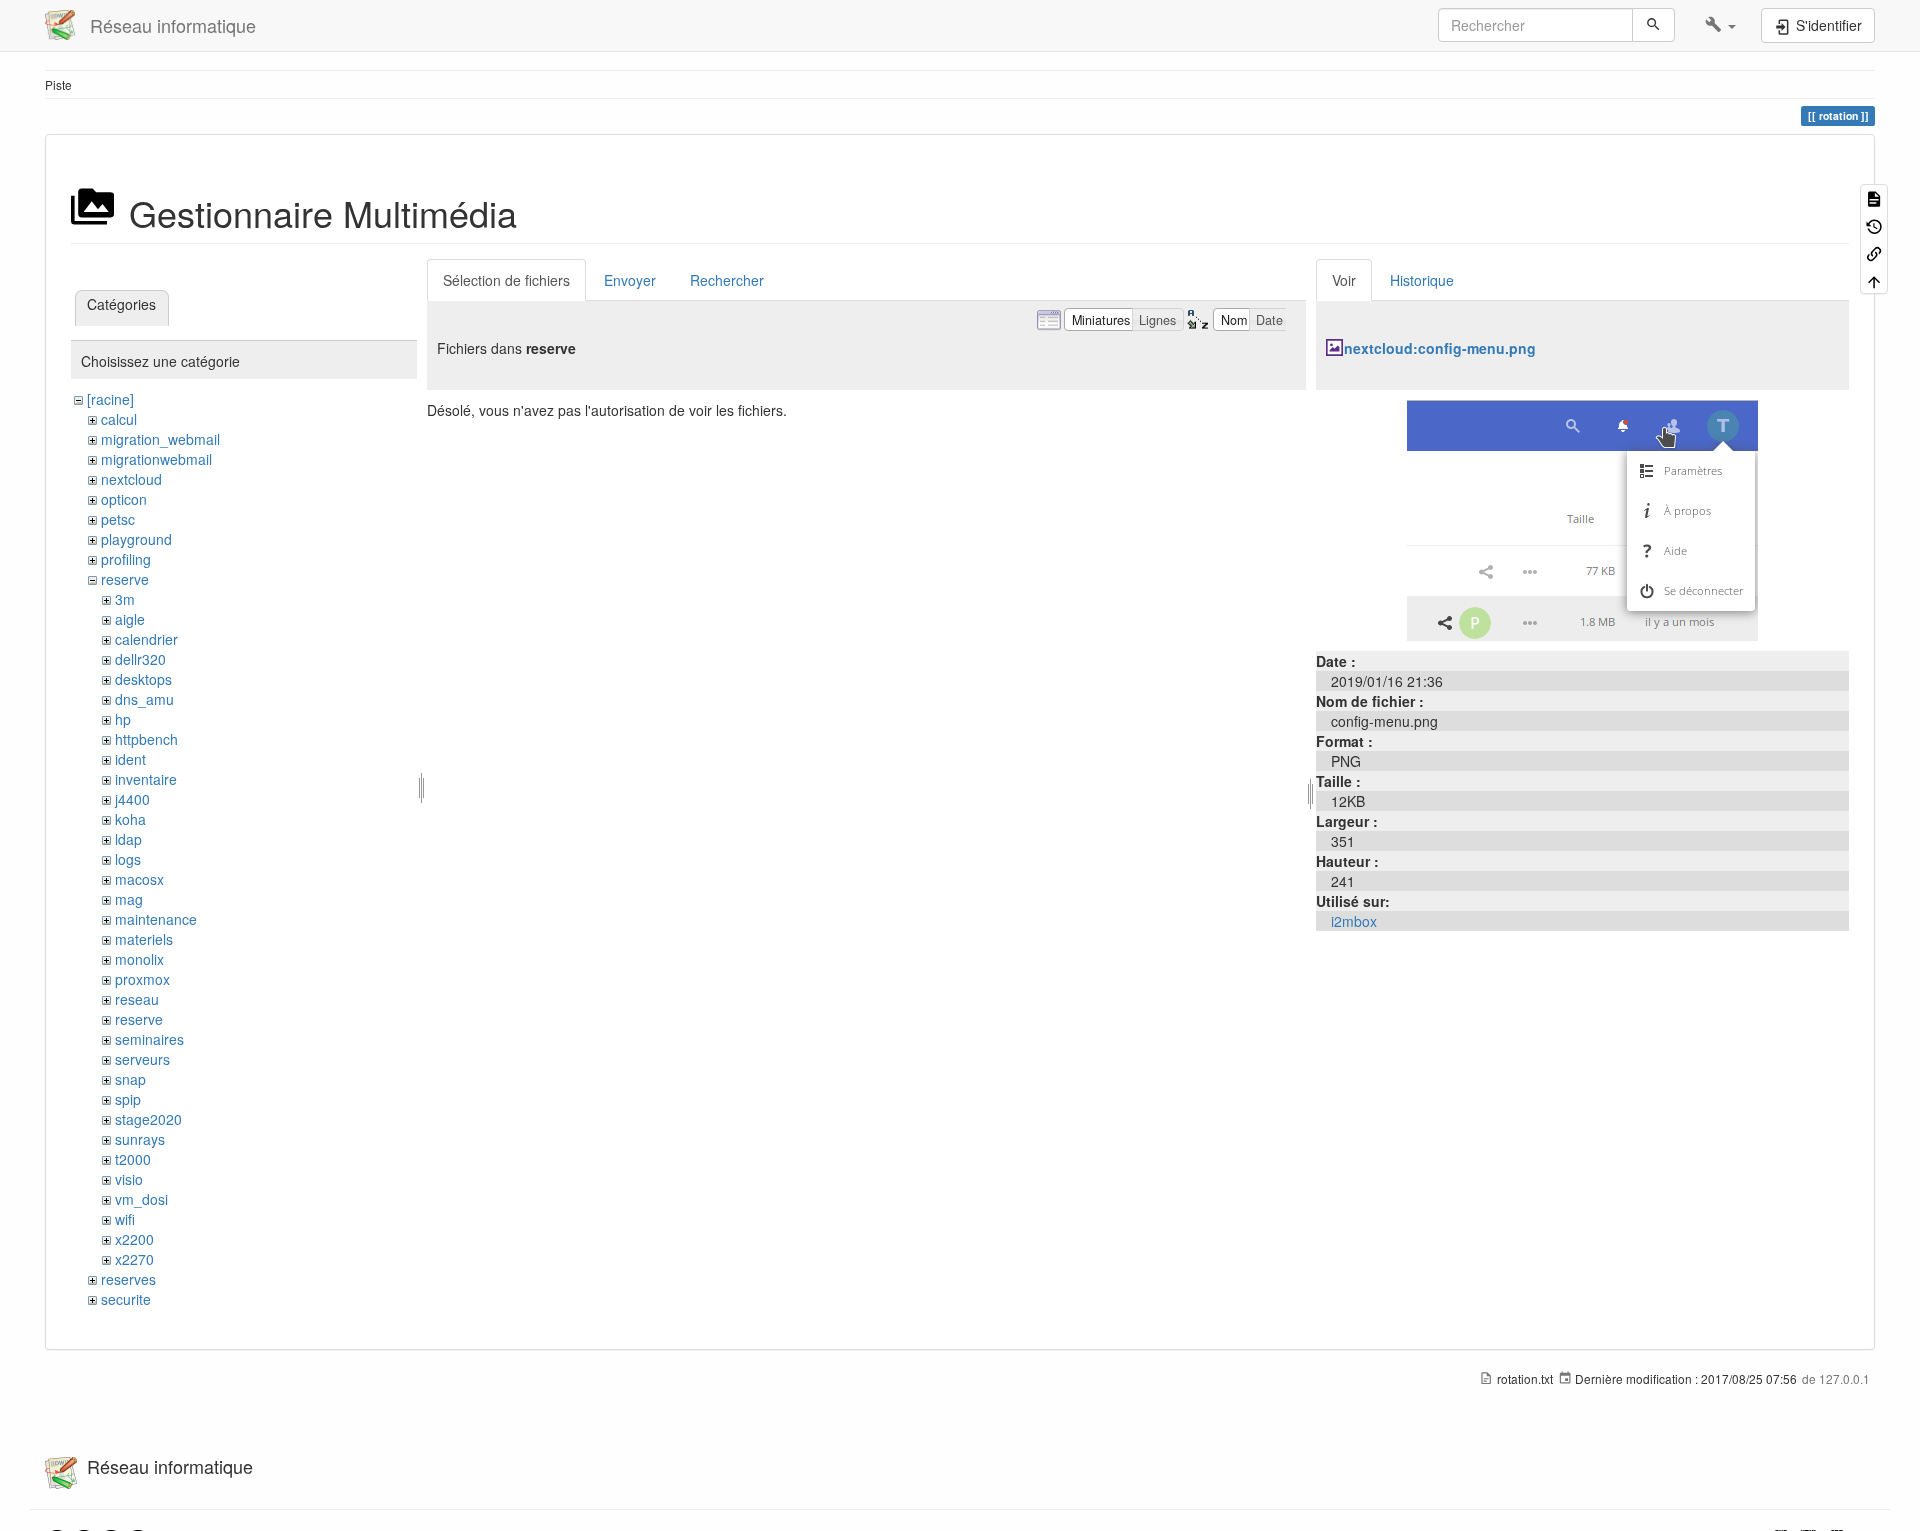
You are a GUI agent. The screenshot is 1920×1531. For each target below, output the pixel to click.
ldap (128, 839)
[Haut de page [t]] (1874, 279)
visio (129, 1179)
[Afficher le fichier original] (1582, 518)
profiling (126, 559)
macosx (139, 879)
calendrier (146, 639)
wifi (125, 1219)
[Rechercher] (1653, 25)
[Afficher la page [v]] (1874, 197)
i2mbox (1354, 921)
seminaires (149, 1039)
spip (128, 1099)
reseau (137, 999)
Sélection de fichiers (506, 280)
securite (126, 1299)
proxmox (142, 979)
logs (128, 859)
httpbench (146, 739)
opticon (124, 499)
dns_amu (144, 699)
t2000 (133, 1159)
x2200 (134, 1239)
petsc (118, 519)
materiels (144, 939)
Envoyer (630, 280)
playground (136, 539)
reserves (128, 1279)
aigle (130, 619)
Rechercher (727, 280)
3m (125, 599)
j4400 (132, 799)
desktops (143, 679)
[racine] (110, 399)
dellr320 (140, 659)
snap (130, 1079)
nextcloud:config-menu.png (1440, 348)
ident (130, 759)
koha (130, 819)
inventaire (146, 779)
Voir (1344, 280)
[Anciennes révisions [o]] (1874, 224)
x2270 (134, 1259)
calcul (119, 419)
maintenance (156, 919)
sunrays (140, 1139)
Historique (1422, 280)
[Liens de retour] (1874, 252)
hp (123, 719)
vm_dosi (141, 1199)
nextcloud (131, 479)
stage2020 (148, 1119)
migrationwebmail (156, 459)
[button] (1720, 25)
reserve (125, 579)
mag (129, 899)
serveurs (142, 1059)
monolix (139, 959)
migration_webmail (160, 439)
